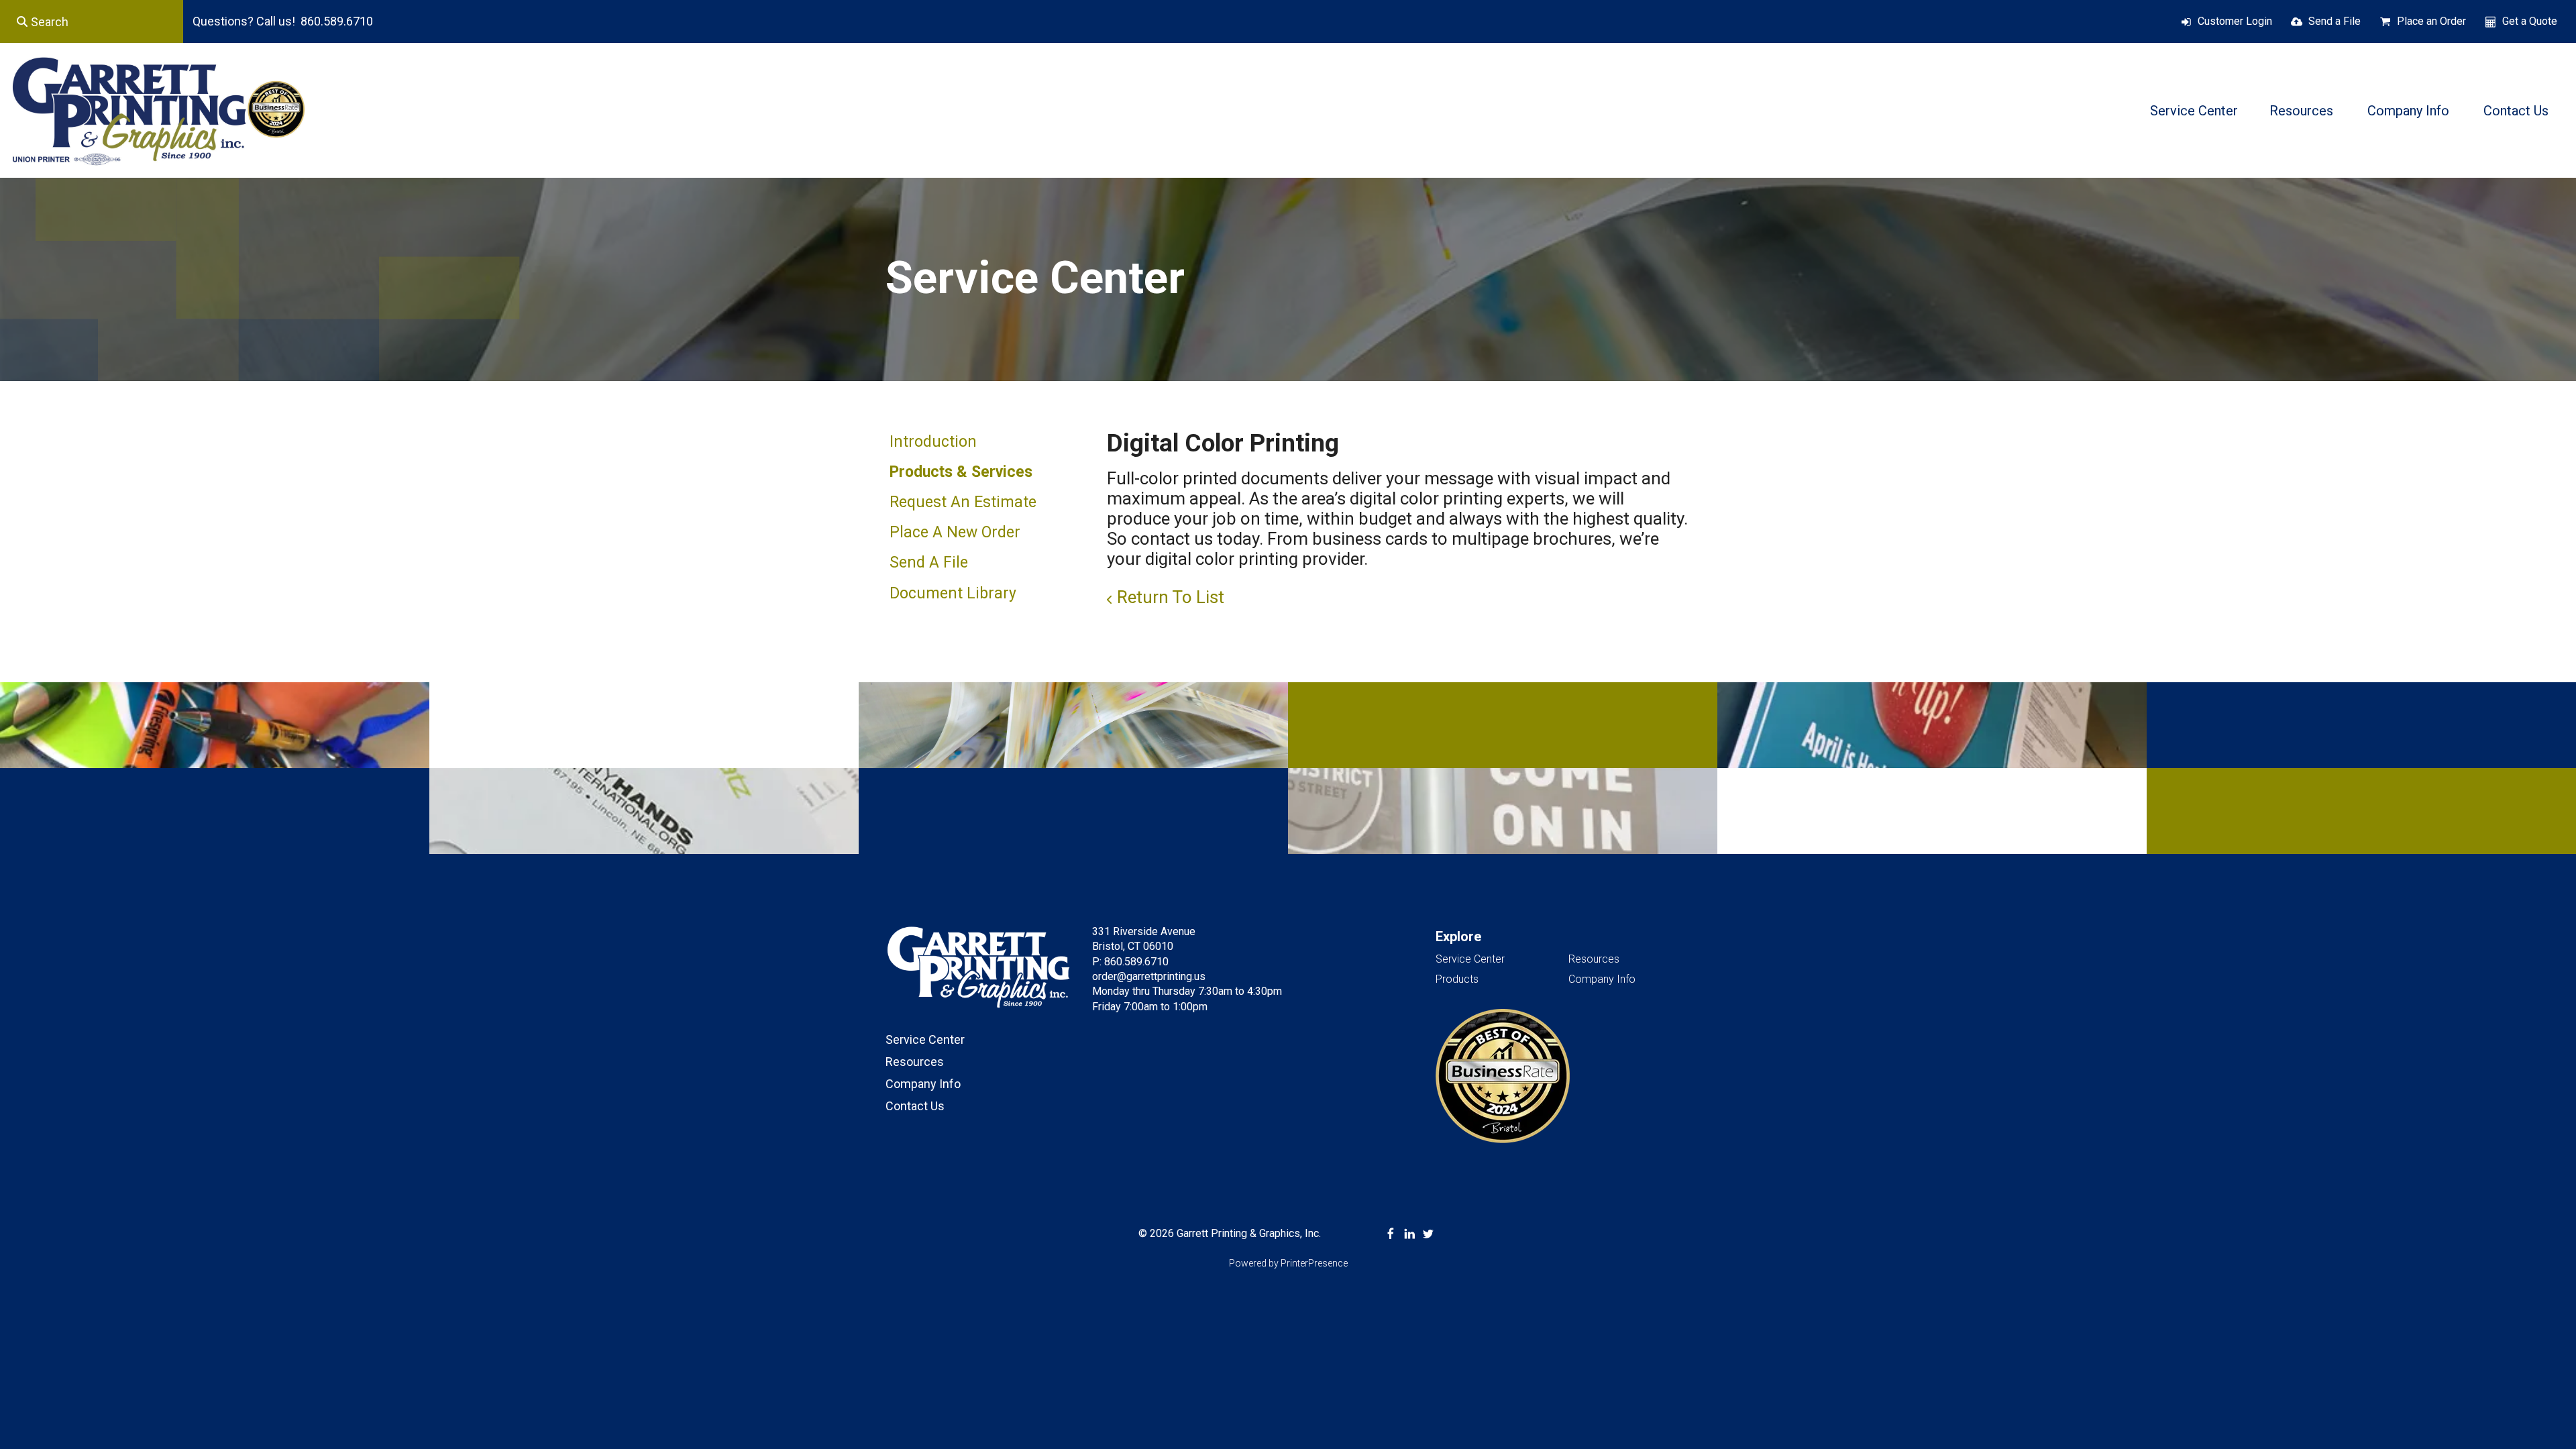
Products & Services (961, 472)
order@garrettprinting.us (1149, 976)
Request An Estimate (963, 502)
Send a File (2334, 21)
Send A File (929, 562)
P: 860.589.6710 (1130, 962)
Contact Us (2516, 111)
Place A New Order (955, 532)
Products (1457, 979)
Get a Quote (2530, 21)
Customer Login (2235, 21)
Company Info (2408, 111)
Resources (2301, 111)
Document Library (953, 593)
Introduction (933, 442)
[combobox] (92, 21)
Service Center (2194, 111)
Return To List (1171, 597)
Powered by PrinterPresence (1288, 1263)
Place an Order (2431, 21)
